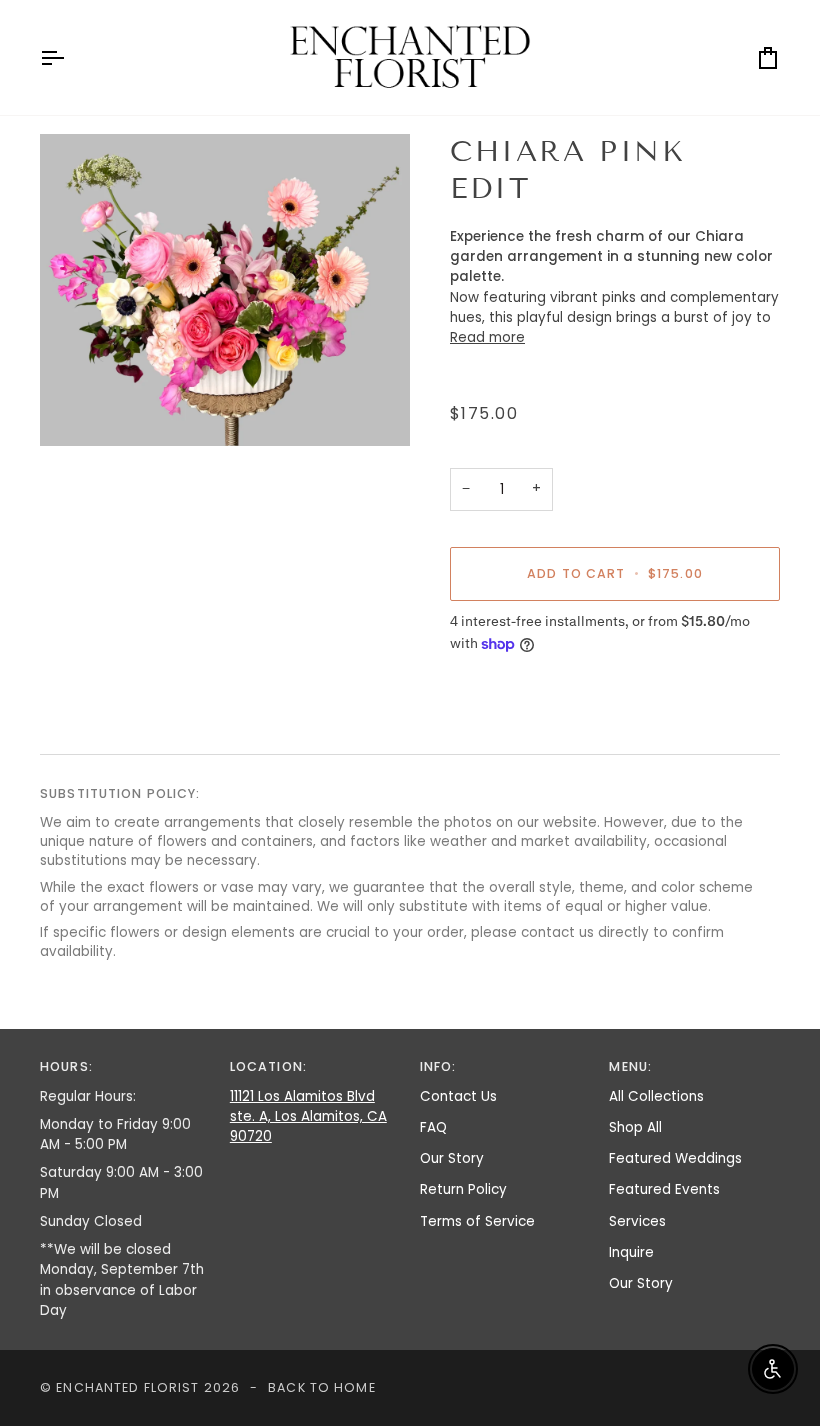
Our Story (452, 1158)
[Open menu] (70, 57)
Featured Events (664, 1189)
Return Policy (463, 1189)
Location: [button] (268, 1066)
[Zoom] (225, 289)
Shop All (635, 1127)
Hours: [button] (66, 1066)
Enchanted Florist (127, 1387)
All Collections (656, 1096)
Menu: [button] (630, 1066)
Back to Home (322, 1387)
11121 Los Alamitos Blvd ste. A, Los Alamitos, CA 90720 (308, 1117)
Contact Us (458, 1096)
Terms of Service (477, 1221)
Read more (487, 337)
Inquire (631, 1252)
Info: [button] (438, 1066)
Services (637, 1221)
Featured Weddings (675, 1158)
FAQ (433, 1127)
